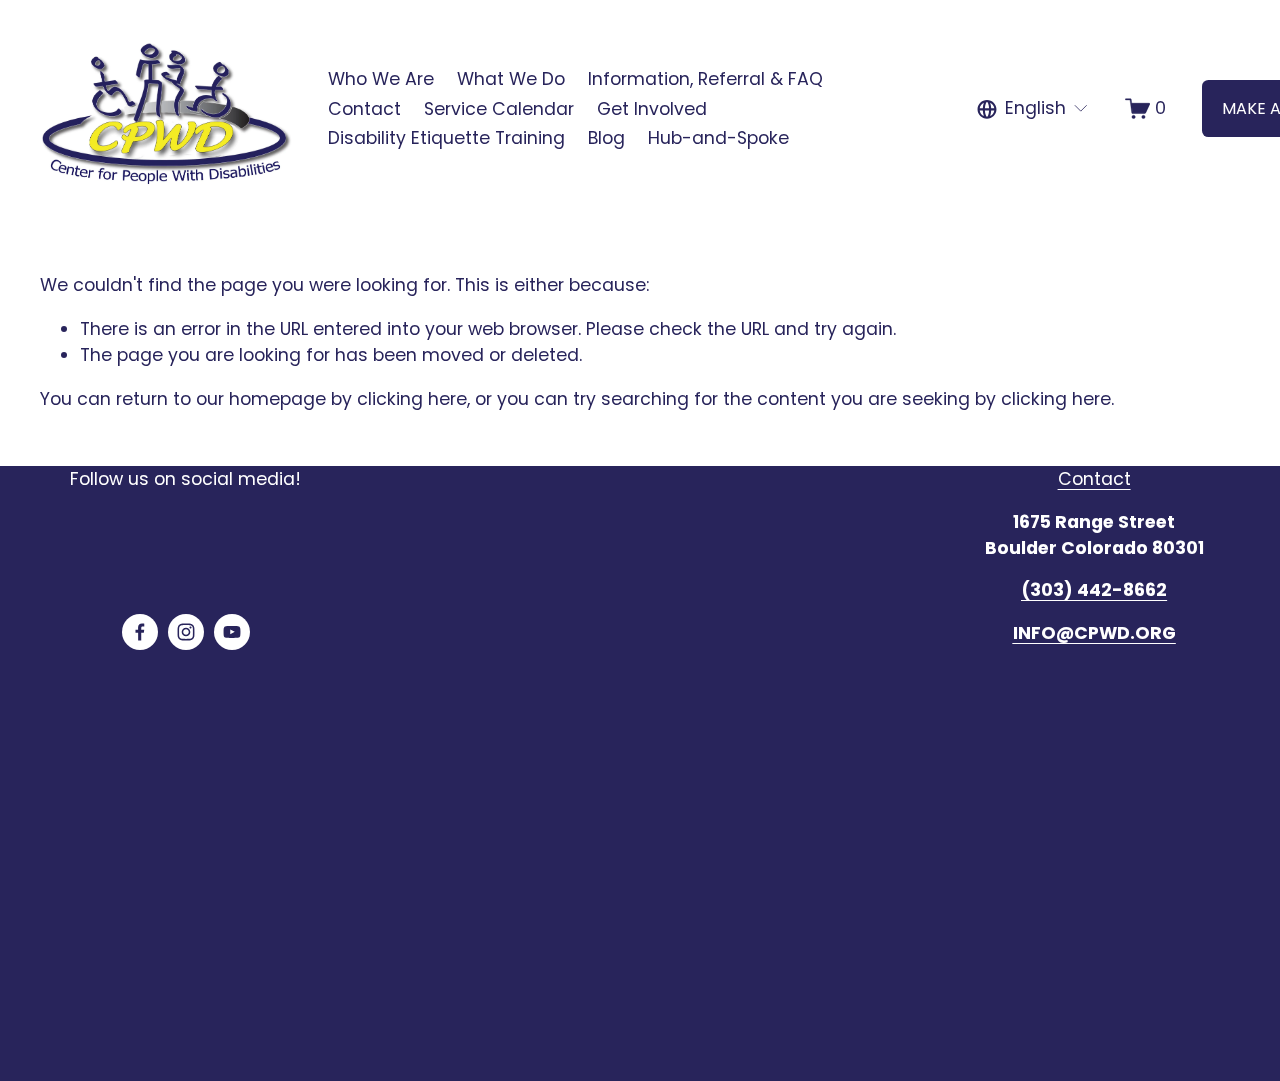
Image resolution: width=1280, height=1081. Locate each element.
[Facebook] (140, 632)
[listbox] (1033, 109)
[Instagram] (186, 632)
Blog (606, 138)
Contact (364, 109)
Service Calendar (499, 109)
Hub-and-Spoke (718, 138)
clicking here (412, 399)
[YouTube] (232, 632)
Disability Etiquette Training (446, 138)
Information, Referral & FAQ (705, 79)
